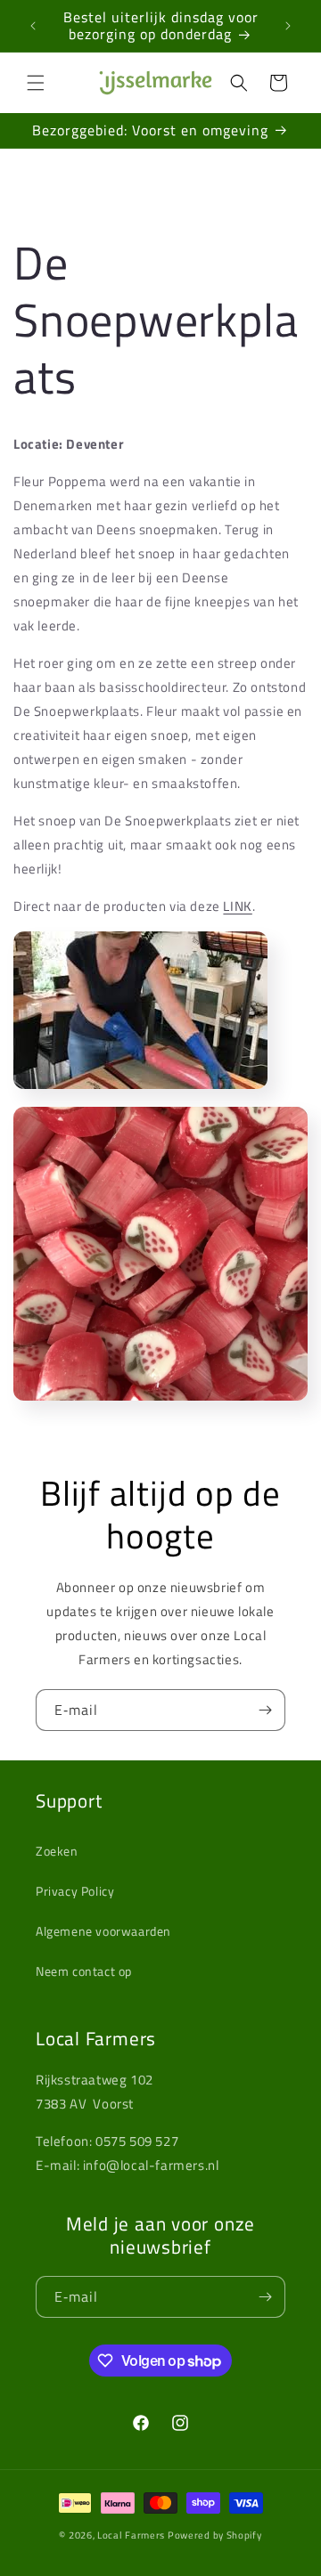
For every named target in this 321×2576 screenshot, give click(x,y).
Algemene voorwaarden (103, 1931)
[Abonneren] (265, 1710)
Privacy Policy (75, 1891)
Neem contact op (84, 1971)
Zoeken (57, 1851)
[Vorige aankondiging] (33, 26)
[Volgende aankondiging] (288, 26)
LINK (237, 906)
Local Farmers (131, 2535)
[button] (36, 83)
